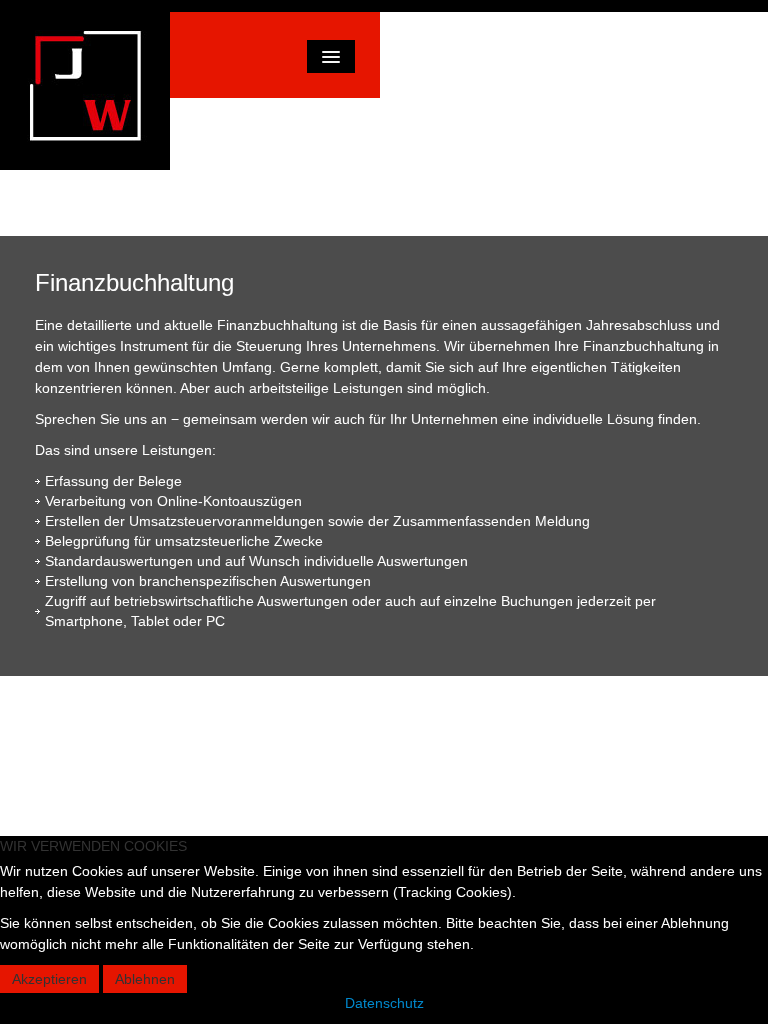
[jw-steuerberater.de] (85, 91)
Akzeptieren (49, 979)
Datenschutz (384, 1003)
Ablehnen (145, 979)
